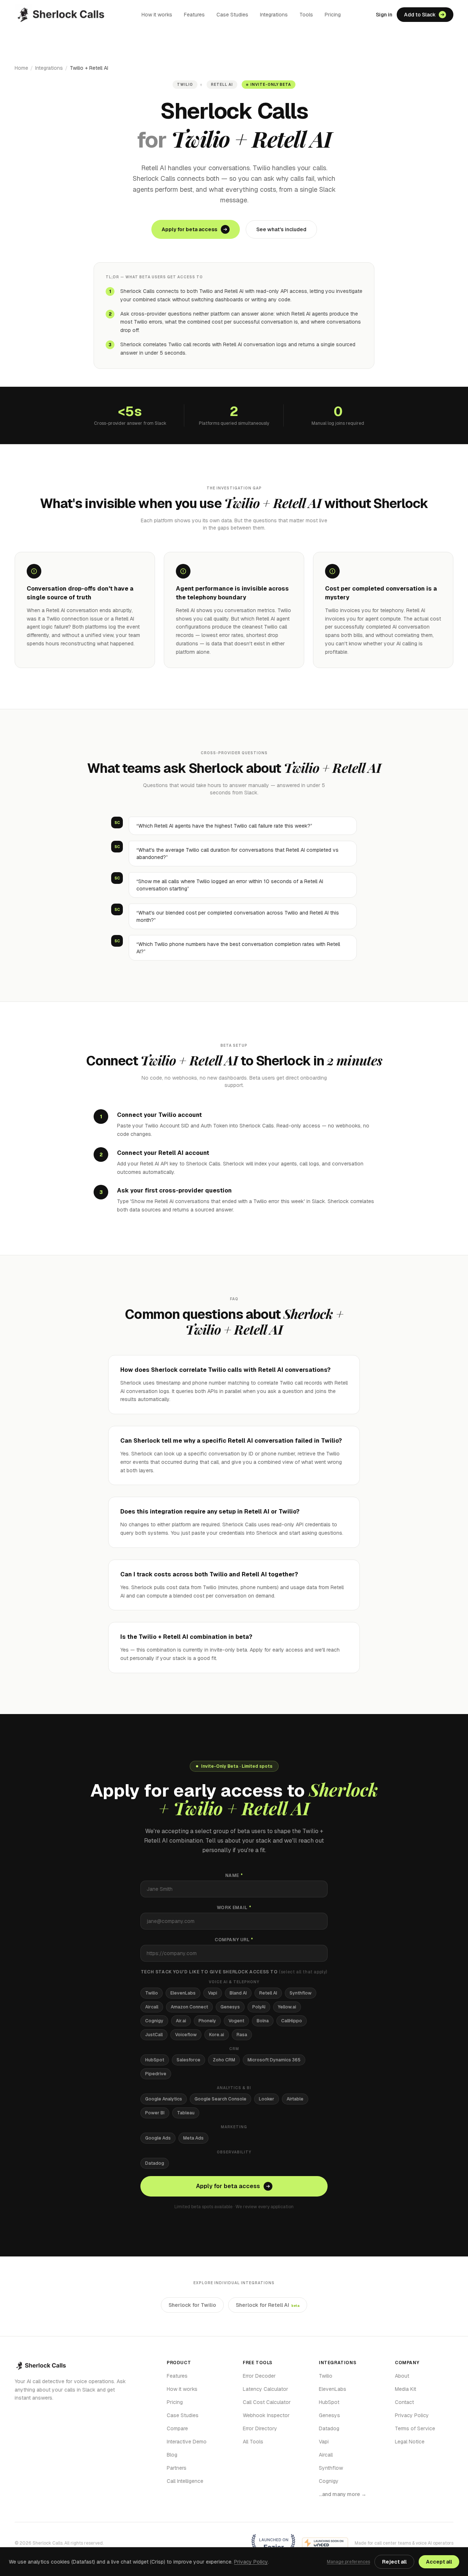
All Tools (253, 2442)
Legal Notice (410, 2442)
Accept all (439, 2562)
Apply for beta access (189, 229)
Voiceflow (186, 2035)
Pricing (333, 15)
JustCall (154, 2035)
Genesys (230, 2007)
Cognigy (154, 2021)
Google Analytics (164, 2099)
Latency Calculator (265, 2389)
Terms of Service (415, 2428)
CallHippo (292, 2021)
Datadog (155, 2163)
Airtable (295, 2099)
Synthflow (301, 1993)
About (402, 2376)
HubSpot (155, 2060)
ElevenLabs (183, 1993)
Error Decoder (259, 2376)
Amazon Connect (189, 2007)
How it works (157, 15)
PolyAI (259, 2007)
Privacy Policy (412, 2415)
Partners (177, 2468)
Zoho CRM (224, 2060)
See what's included (281, 229)
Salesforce (188, 2060)
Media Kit (405, 2389)
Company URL (234, 1940)
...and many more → (343, 2494)
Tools (306, 15)
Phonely (207, 2021)
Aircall (152, 2007)
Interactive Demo (187, 2442)
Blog (172, 2455)
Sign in (384, 15)
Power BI (155, 2113)
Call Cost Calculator (267, 2402)
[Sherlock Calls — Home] (61, 15)
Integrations (274, 15)
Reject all (394, 2562)
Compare (177, 2428)
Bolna (263, 2021)
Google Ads (158, 2138)
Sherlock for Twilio (192, 2305)
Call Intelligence (185, 2481)
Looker (267, 2099)
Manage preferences (348, 2562)
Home (21, 68)
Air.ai (181, 2021)
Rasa (242, 2035)
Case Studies (232, 15)
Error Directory (260, 2428)
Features (194, 15)
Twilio (152, 1993)
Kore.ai (217, 2035)
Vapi (213, 1993)
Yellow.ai (287, 2007)
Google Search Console (220, 2099)
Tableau (186, 2113)
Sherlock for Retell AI (268, 2305)
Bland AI (238, 1993)
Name (234, 1875)
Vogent (236, 2021)
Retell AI (268, 1993)
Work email (234, 1908)
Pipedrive (156, 2074)
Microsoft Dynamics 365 (274, 2060)
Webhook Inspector (266, 2415)
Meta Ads (193, 2138)
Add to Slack (420, 15)
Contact (404, 2402)
